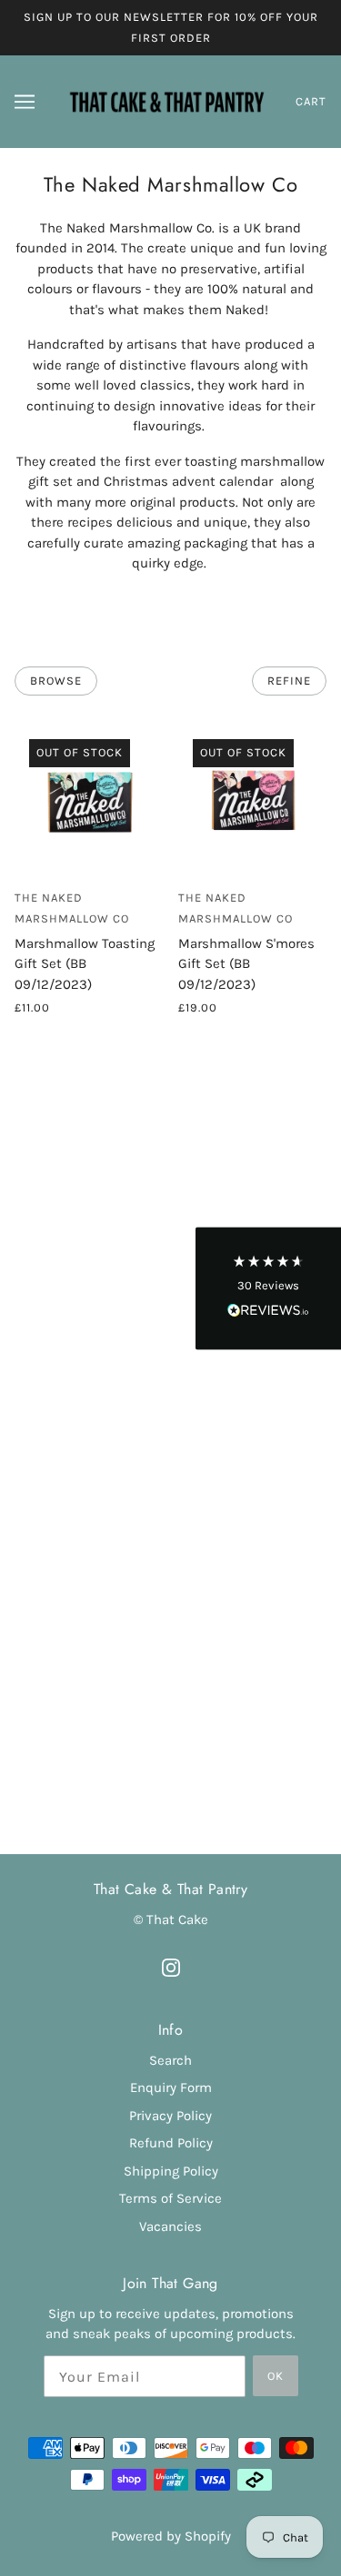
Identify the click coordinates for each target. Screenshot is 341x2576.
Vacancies (170, 2226)
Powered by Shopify (171, 2536)
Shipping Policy (171, 2171)
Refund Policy (171, 2143)
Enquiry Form (171, 2087)
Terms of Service (170, 2198)
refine (289, 681)
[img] (171, 1966)
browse (56, 681)
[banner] (167, 101)
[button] (268, 1288)
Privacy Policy (170, 2116)
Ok (276, 2376)
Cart (311, 101)
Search (170, 2060)
